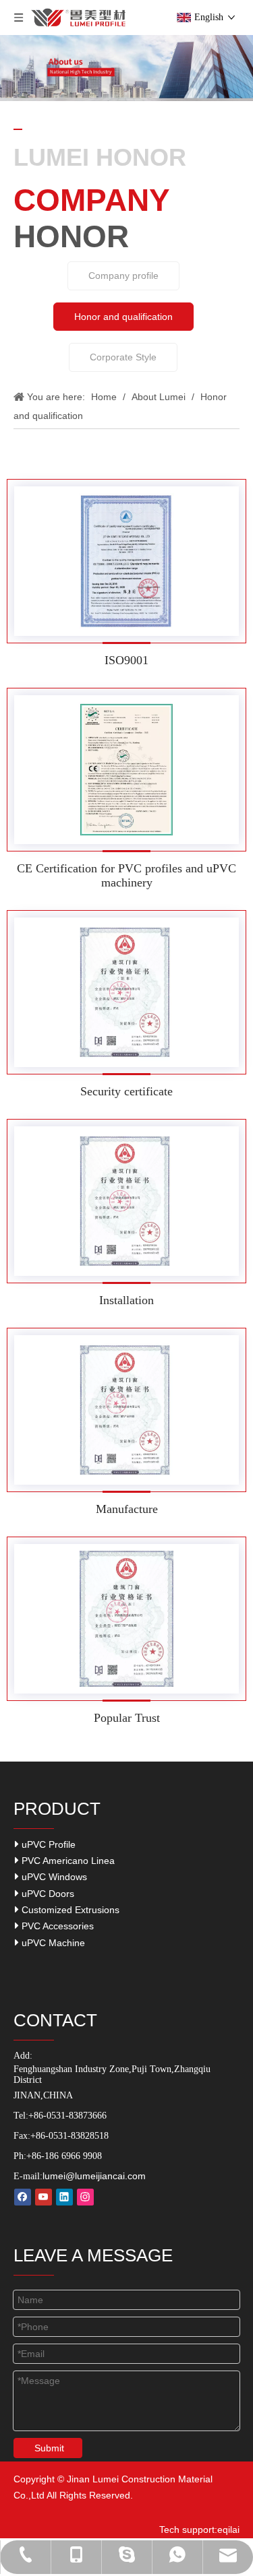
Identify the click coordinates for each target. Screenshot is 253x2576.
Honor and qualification (123, 317)
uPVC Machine (52, 1943)
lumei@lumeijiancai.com (94, 2176)
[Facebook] (23, 2197)
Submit (49, 2448)
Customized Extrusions (69, 1910)
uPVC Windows (53, 1877)
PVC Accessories (56, 1926)
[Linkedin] (64, 2197)
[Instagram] (85, 2197)
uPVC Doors (47, 1894)
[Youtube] (44, 2197)
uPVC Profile (47, 1844)
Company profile (123, 276)
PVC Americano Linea (67, 1861)
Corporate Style (123, 357)
